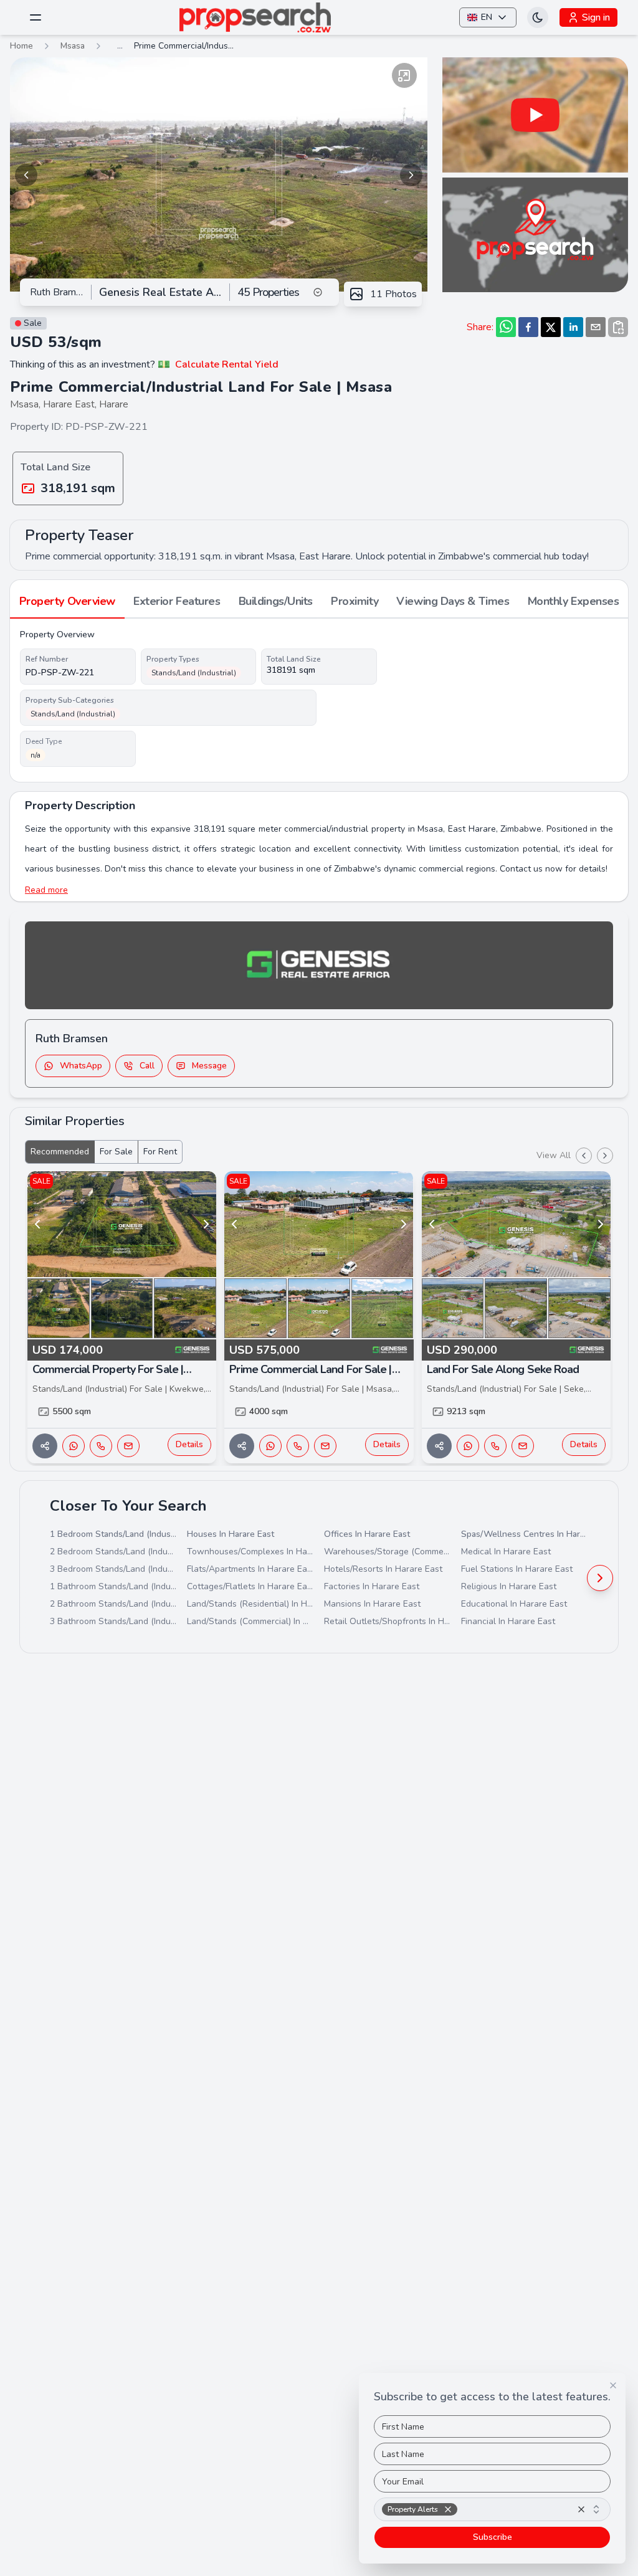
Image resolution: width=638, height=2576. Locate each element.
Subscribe (493, 2537)
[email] (596, 327)
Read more (46, 890)
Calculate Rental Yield (227, 364)
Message (209, 1066)
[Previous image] (26, 175)
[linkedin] (573, 327)
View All (554, 1155)
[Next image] (411, 175)
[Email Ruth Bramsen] (128, 1446)
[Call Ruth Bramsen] (101, 1446)
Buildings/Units (276, 601)
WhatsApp (81, 1066)
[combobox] (492, 2509)
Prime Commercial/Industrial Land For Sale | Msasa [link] (184, 46)
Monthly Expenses (574, 601)
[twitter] (551, 327)
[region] (219, 175)
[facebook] (528, 327)
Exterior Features (177, 601)
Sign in (596, 17)
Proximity (355, 601)
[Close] (613, 2385)
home (21, 46)
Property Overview (67, 601)
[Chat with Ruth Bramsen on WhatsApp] (74, 1446)
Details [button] (189, 1444)
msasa (73, 46)
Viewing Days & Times (453, 601)
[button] (448, 2509)
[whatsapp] (506, 327)
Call (147, 1066)
